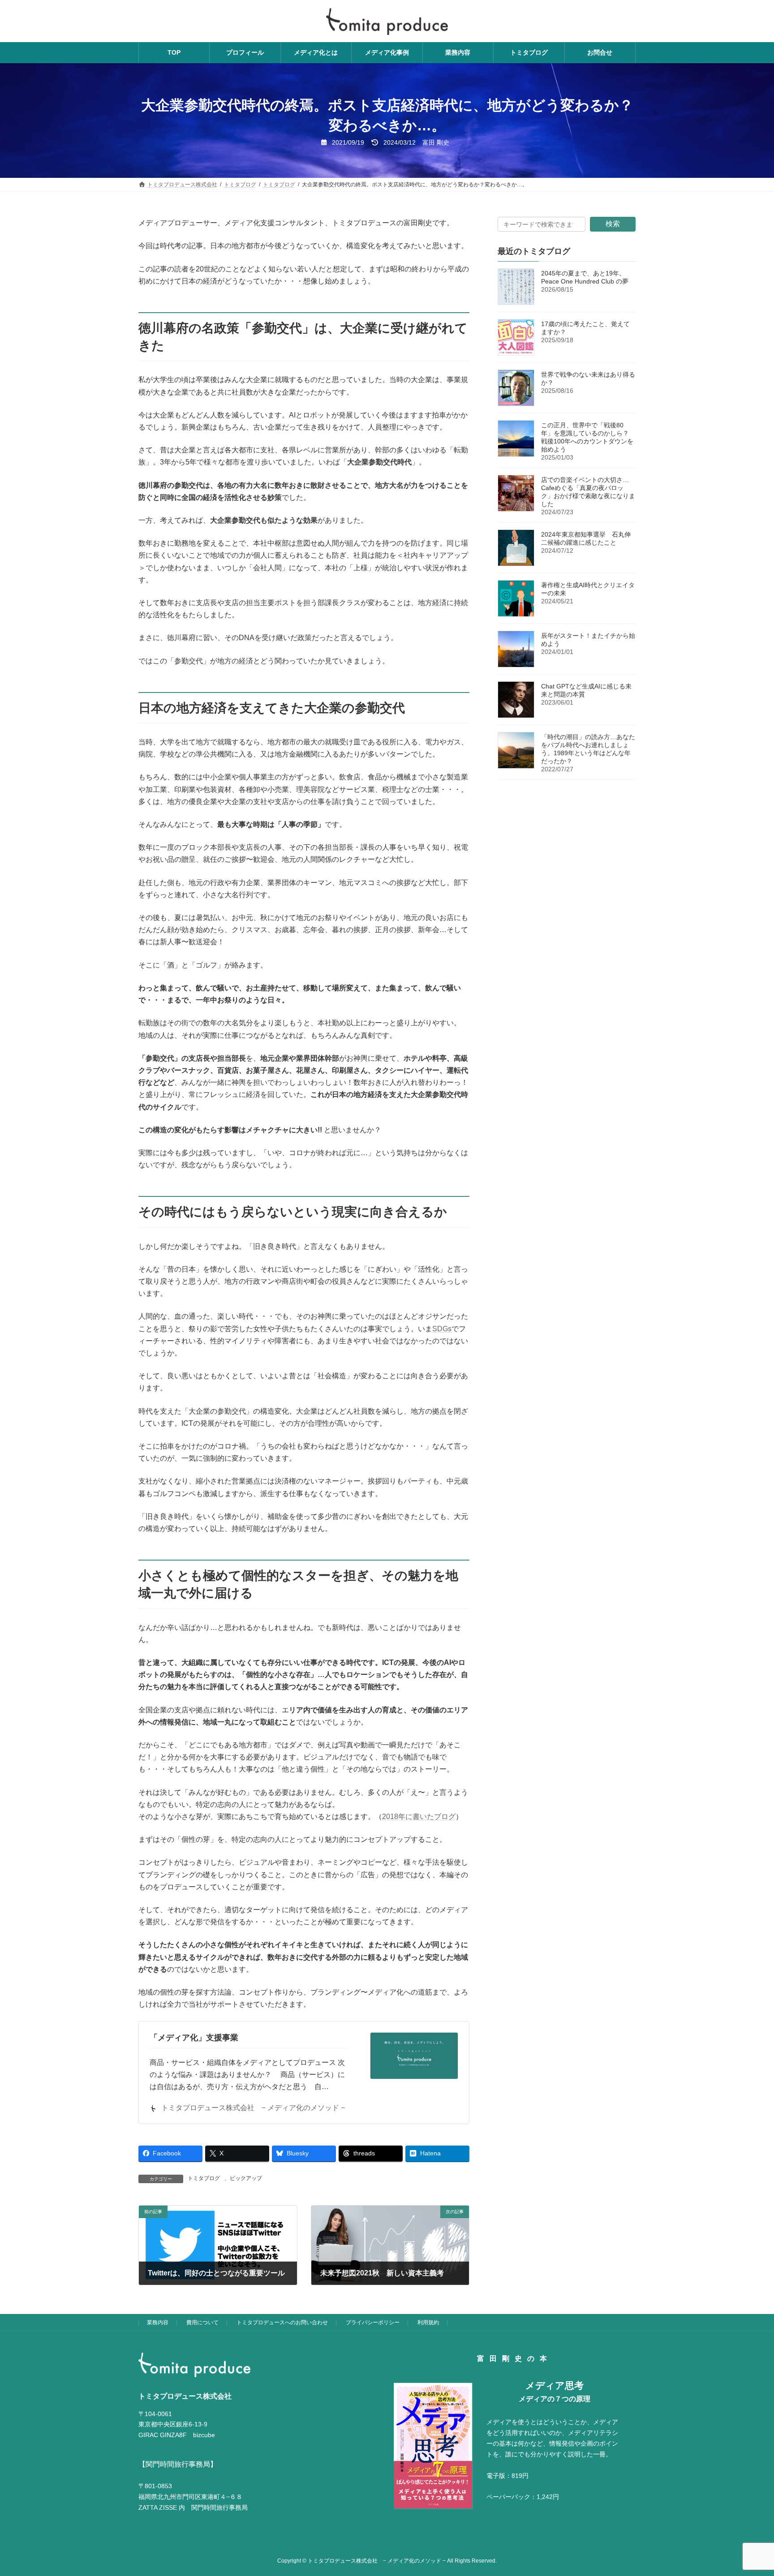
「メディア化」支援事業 (194, 2038)
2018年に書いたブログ (419, 1817)
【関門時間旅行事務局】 (178, 2464)
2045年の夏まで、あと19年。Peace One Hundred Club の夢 (585, 277)
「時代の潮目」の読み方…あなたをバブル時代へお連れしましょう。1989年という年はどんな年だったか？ (588, 749)
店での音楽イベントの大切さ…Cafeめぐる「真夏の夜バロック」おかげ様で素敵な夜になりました (588, 492)
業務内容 (158, 2322)
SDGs (442, 1329)
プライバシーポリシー (373, 2322)
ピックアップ (246, 2178)
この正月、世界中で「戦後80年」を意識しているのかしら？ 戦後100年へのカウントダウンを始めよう (587, 437)
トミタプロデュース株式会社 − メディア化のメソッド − (253, 2108)
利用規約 (428, 2322)
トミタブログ (204, 2178)
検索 (613, 224)
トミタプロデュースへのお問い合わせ (282, 2322)
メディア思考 (555, 2385)
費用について (202, 2322)
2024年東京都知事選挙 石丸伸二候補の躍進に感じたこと (586, 538)
